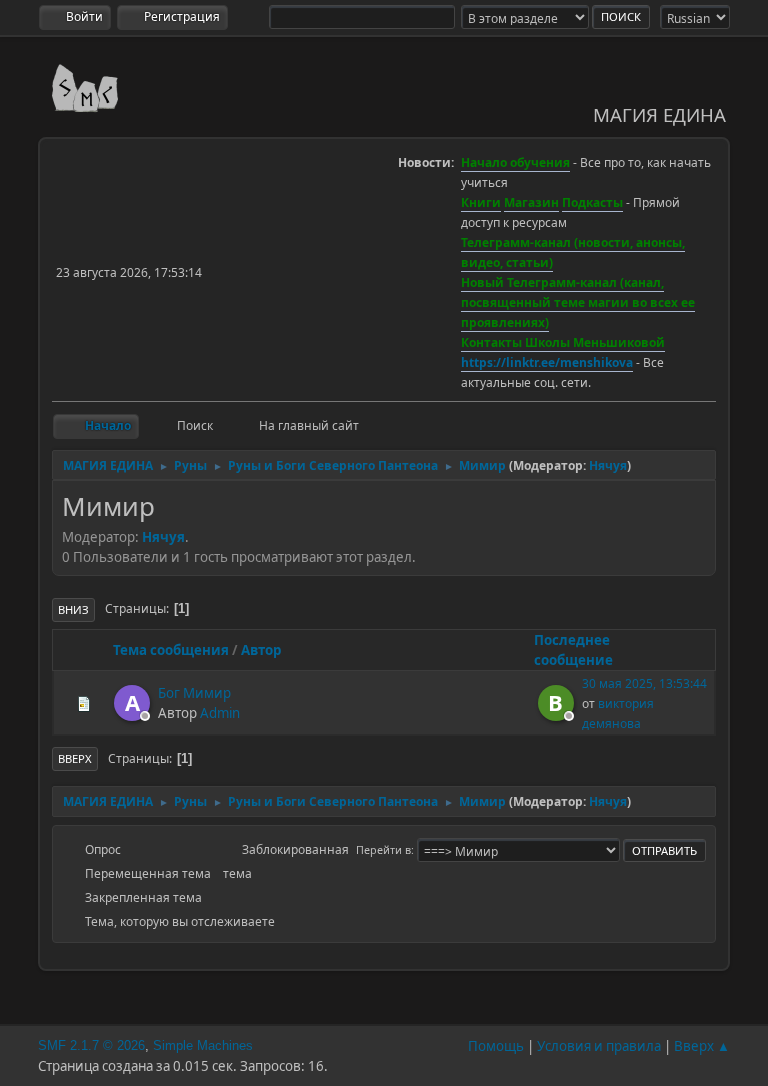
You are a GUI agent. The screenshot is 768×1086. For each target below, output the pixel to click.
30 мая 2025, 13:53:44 (644, 683)
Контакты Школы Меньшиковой (563, 342)
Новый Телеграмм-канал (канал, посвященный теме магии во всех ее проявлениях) (578, 302)
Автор (261, 650)
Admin (220, 713)
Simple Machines (203, 1045)
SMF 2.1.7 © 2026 (91, 1045)
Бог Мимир (194, 693)
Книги (481, 202)
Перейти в (383, 849)
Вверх (75, 758)
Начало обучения (515, 162)
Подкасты (592, 202)
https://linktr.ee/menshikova (547, 362)
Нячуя (608, 465)
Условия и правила (599, 1046)
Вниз (73, 609)
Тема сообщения (171, 650)
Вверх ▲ (702, 1046)
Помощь (496, 1046)
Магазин (531, 202)
